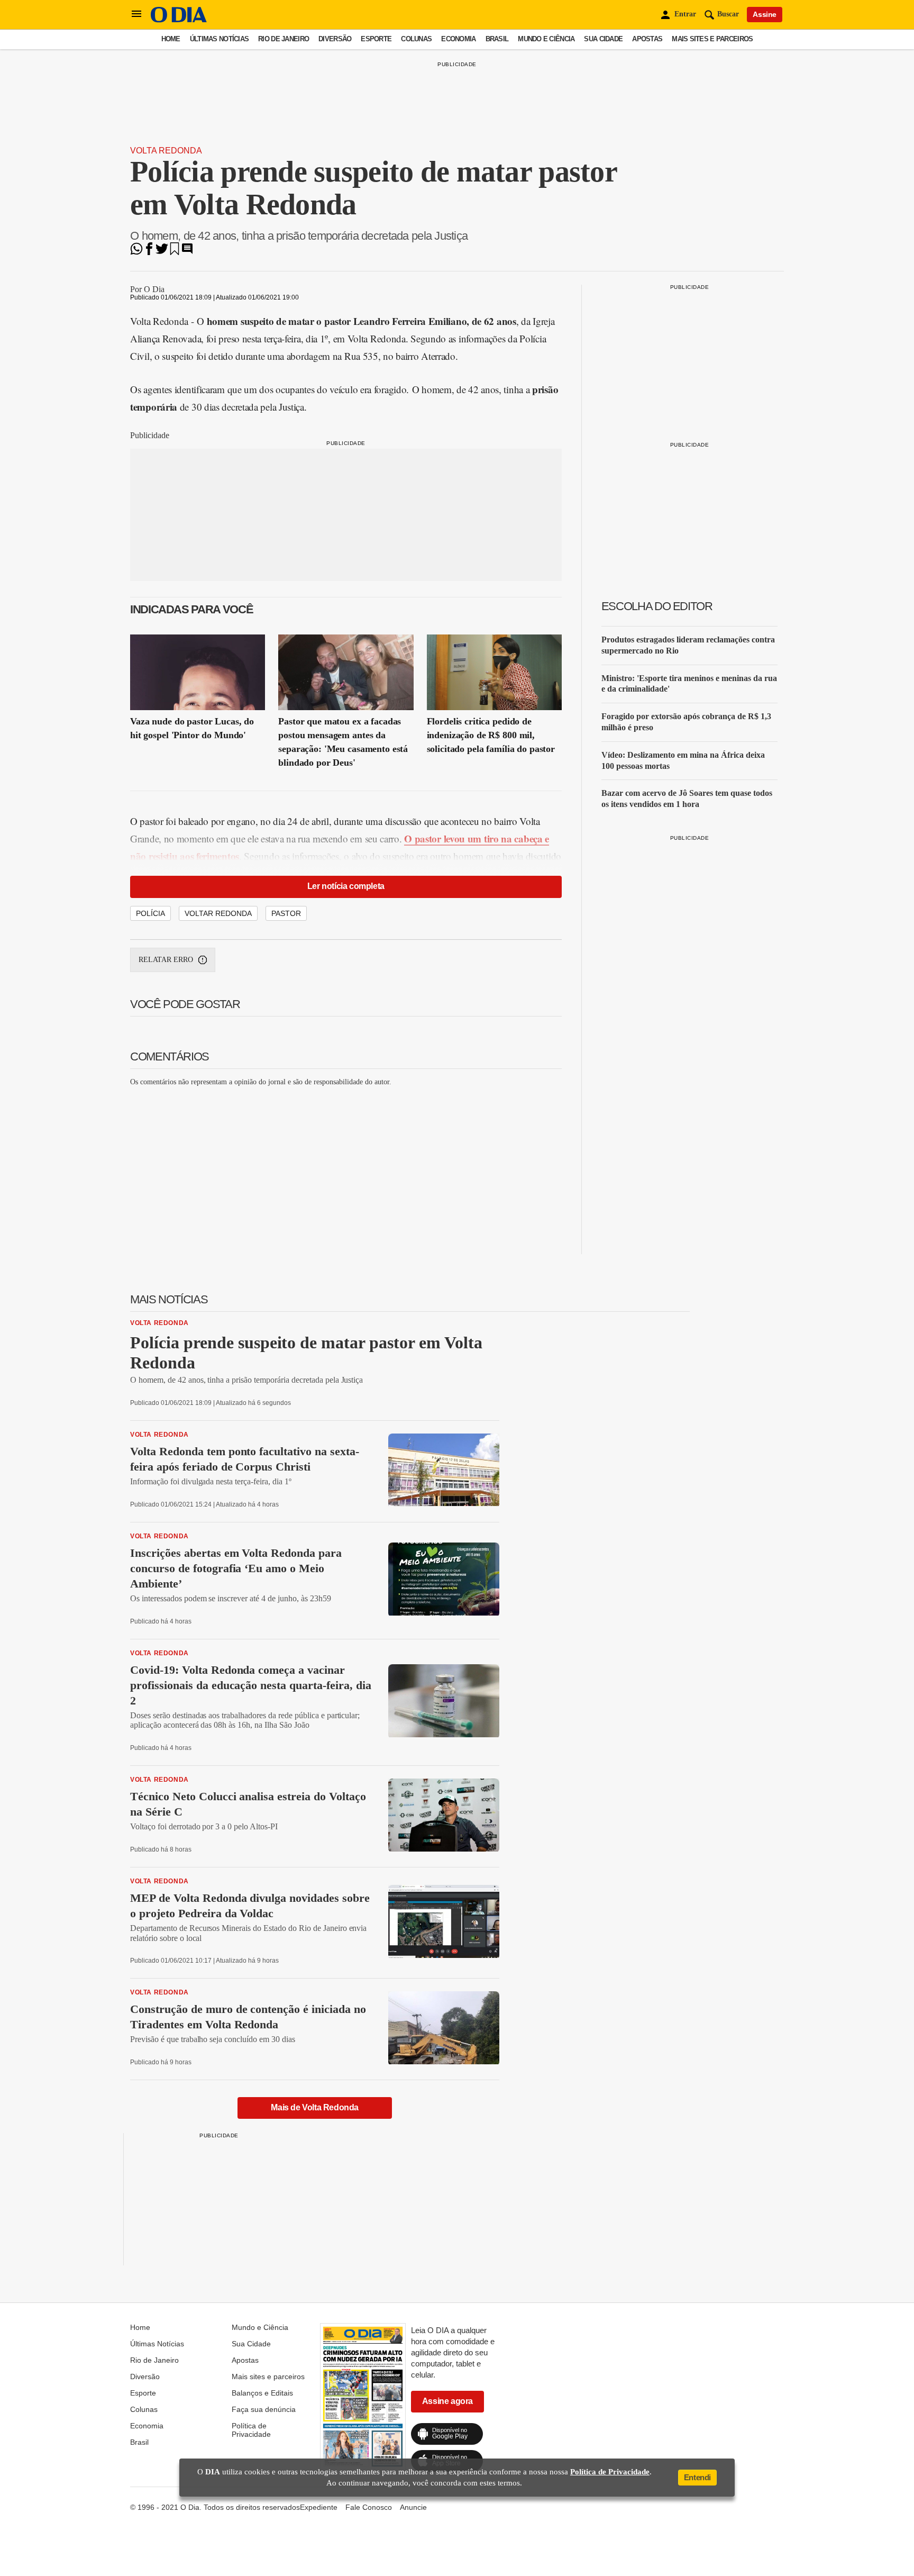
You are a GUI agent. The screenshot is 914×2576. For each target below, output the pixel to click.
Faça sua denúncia (264, 2409)
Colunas (416, 39)
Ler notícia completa (346, 886)
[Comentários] (187, 252)
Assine (765, 14)
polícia (150, 913)
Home (171, 39)
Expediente (319, 2507)
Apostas (647, 39)
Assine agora (447, 2401)
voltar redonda (218, 913)
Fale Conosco (369, 2507)
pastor (286, 913)
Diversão (335, 39)
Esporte (376, 39)
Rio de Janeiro (284, 39)
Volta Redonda (166, 151)
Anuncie (413, 2507)
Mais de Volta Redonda (315, 2107)
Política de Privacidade (251, 2430)
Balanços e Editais (262, 2393)
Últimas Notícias (219, 39)
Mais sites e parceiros (712, 39)
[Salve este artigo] (175, 252)
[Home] (179, 20)
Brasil (497, 39)
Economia (458, 39)
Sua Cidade (603, 39)
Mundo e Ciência (546, 39)
